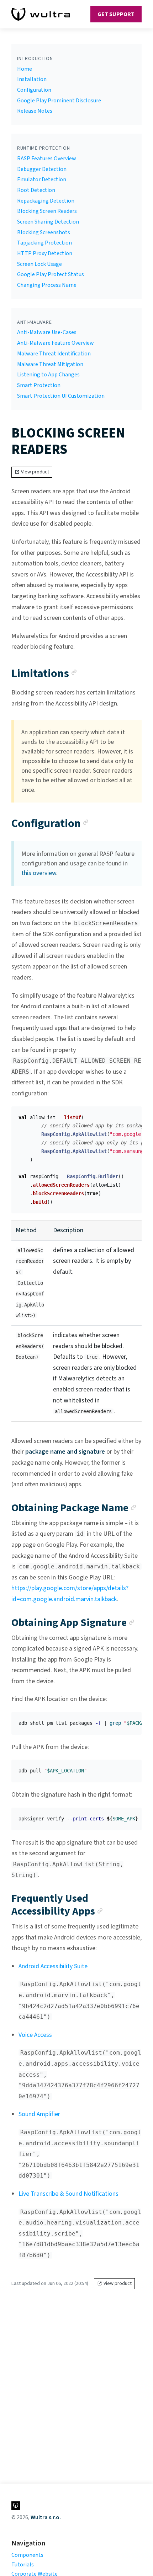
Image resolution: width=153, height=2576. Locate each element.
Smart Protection (39, 385)
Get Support (116, 14)
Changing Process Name (47, 285)
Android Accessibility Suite (53, 1966)
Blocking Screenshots (44, 232)
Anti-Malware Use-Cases (47, 332)
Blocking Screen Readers (47, 211)
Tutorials (23, 2565)
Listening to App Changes (48, 375)
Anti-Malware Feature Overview (56, 343)
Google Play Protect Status (51, 274)
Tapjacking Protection (44, 243)
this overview (39, 873)
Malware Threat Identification (54, 354)
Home (25, 69)
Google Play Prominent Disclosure (59, 101)
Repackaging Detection (46, 201)
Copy (131, 1114)
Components (27, 2555)
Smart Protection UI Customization (61, 396)
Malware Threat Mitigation (50, 364)
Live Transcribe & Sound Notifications (68, 2194)
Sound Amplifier (39, 2114)
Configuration (34, 90)
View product (35, 472)
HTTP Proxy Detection (45, 253)
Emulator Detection (42, 179)
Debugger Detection (42, 169)
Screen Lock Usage (39, 264)
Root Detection (36, 190)
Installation (32, 79)
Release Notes (35, 111)
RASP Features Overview (47, 159)
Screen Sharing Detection (48, 222)
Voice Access (35, 2035)
